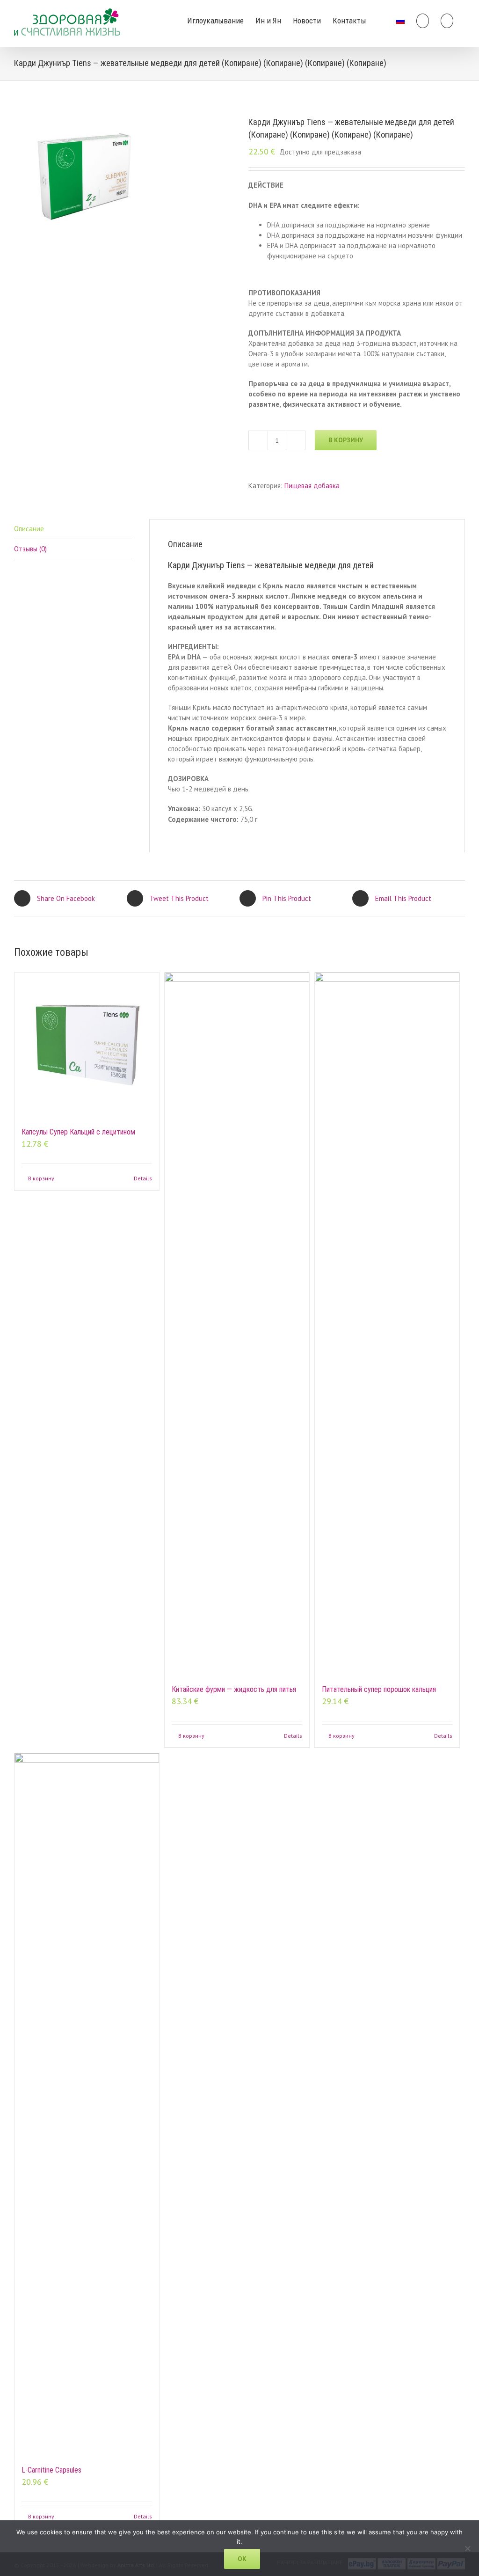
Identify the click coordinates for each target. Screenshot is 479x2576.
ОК (242, 2559)
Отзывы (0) (30, 549)
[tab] (73, 529)
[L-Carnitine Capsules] (87, 2104)
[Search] (447, 20)
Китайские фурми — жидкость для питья (234, 1689)
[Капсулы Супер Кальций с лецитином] (87, 1045)
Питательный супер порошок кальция (379, 1689)
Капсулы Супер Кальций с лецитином (78, 1132)
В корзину (346, 440)
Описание (29, 529)
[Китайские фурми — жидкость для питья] (237, 1324)
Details (143, 1178)
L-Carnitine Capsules (51, 2470)
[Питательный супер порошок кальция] (387, 1324)
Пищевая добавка (312, 486)
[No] (467, 2548)
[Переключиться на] (400, 20)
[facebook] (381, 20)
